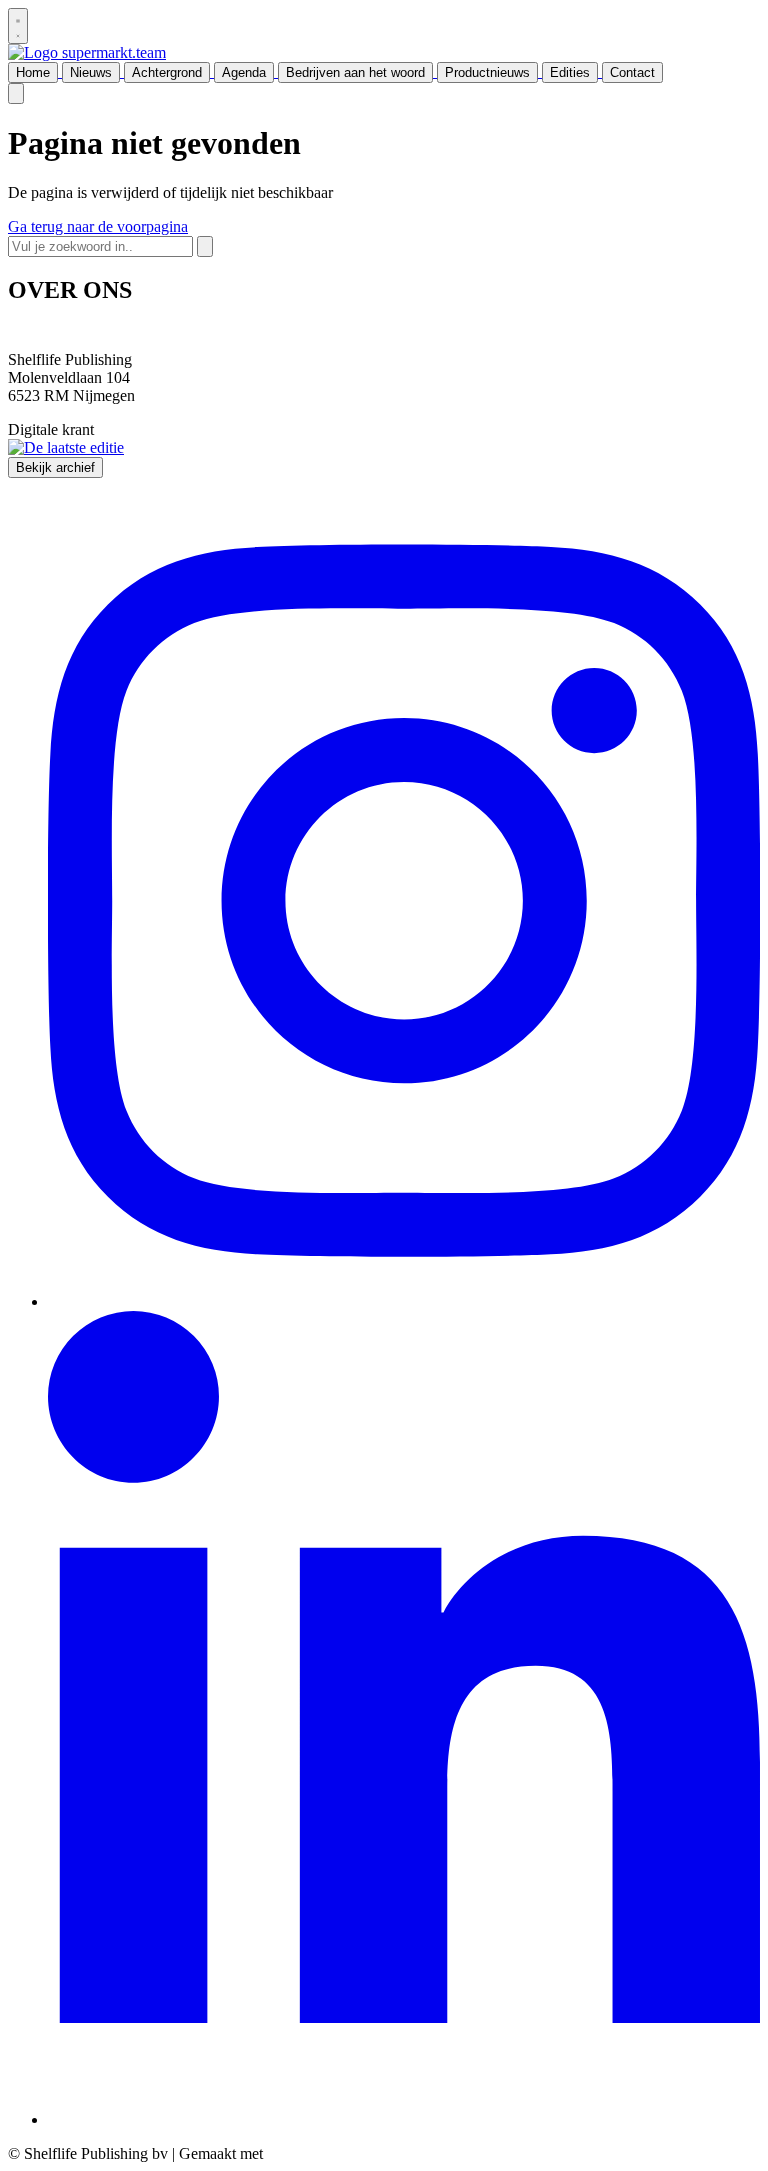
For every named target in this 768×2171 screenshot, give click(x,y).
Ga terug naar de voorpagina (98, 226)
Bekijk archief (55, 467)
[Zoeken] (205, 246)
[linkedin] (404, 2119)
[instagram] (404, 1301)
